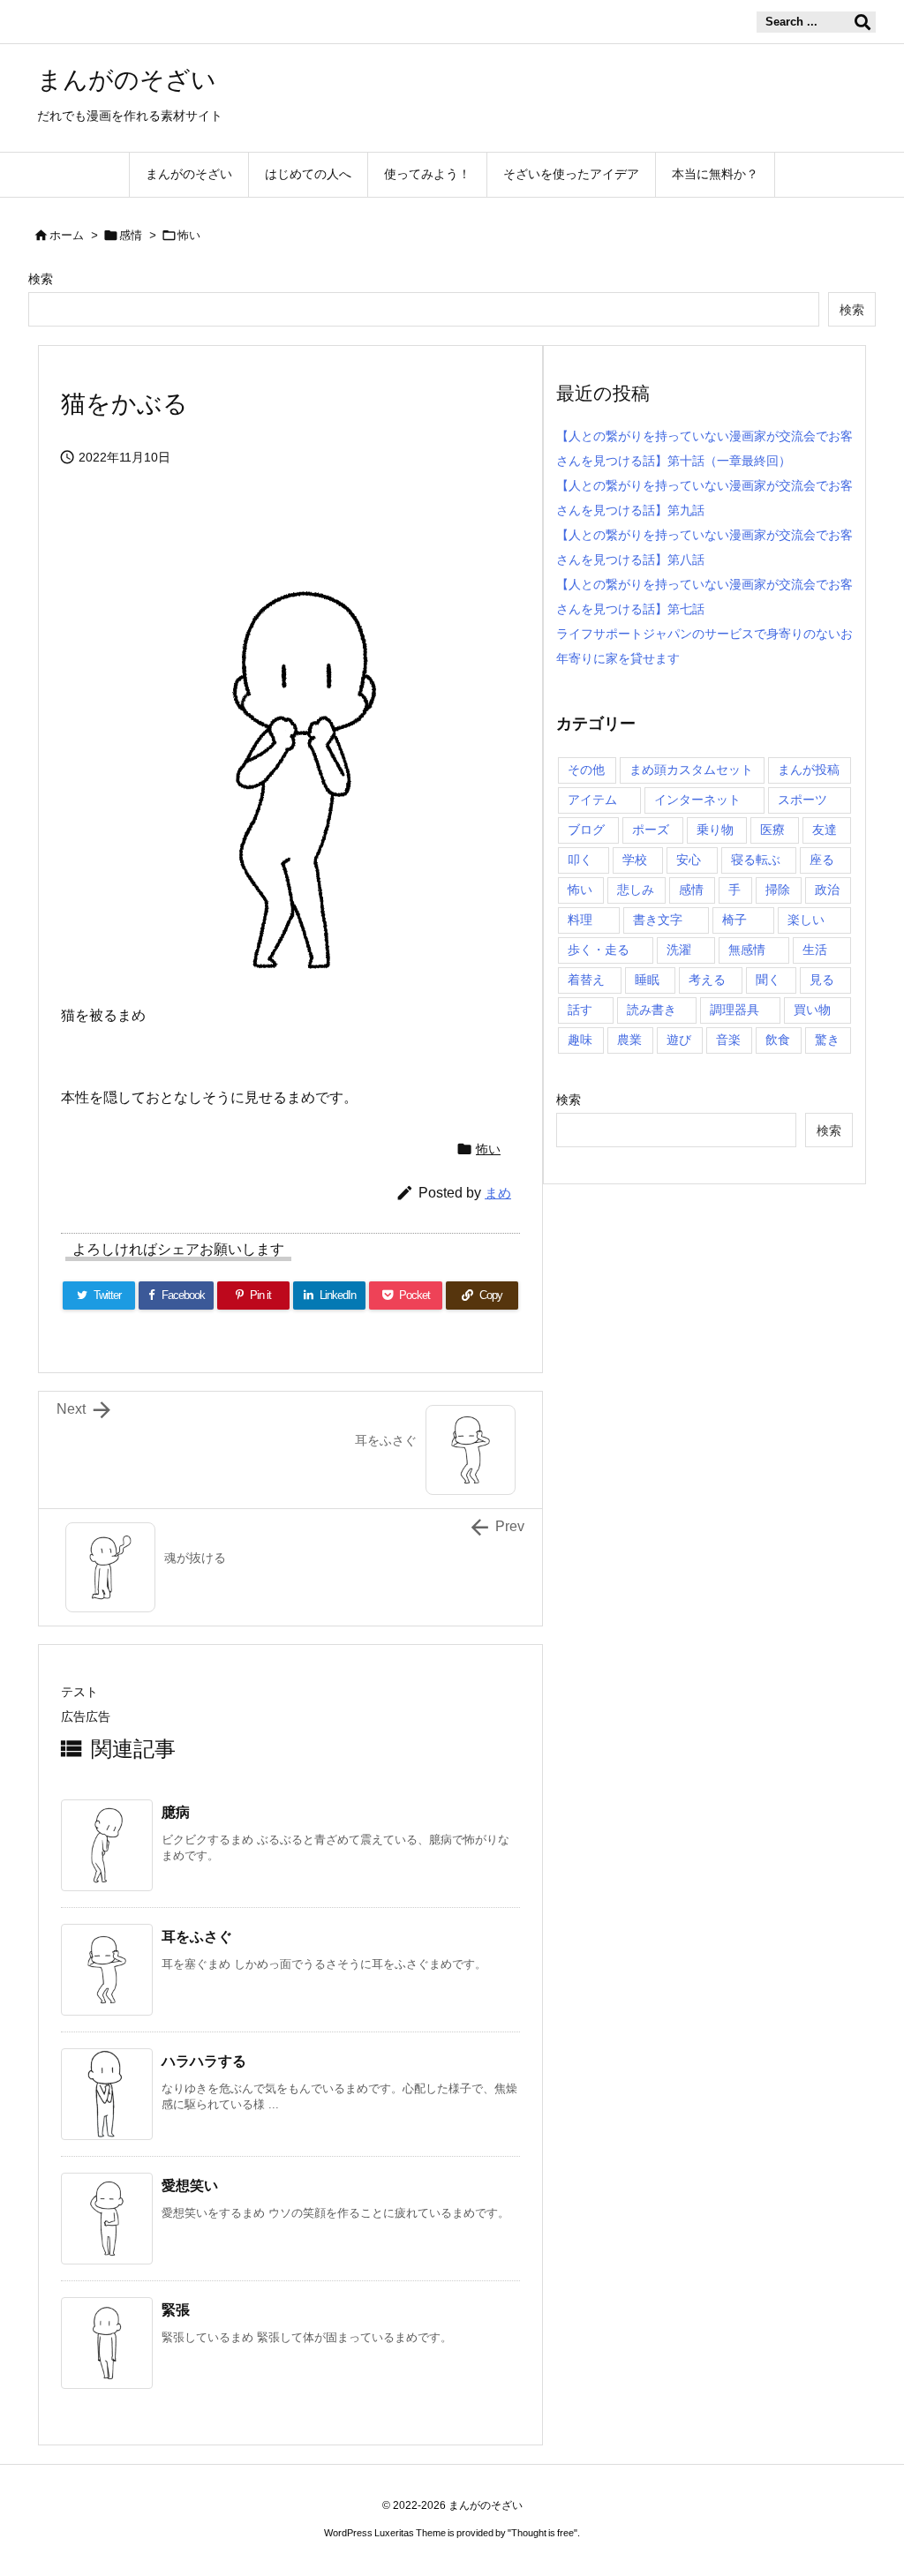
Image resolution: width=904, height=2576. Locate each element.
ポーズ (651, 830)
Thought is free (542, 2533)
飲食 (778, 1040)
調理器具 (734, 1010)
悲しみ (636, 890)
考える (707, 980)
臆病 (176, 1812)
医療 (772, 830)
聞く (768, 980)
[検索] (863, 22)
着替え (586, 980)
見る (822, 980)
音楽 (728, 1040)
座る (822, 860)
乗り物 (715, 830)
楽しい (806, 920)
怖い (189, 235)
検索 (41, 279)
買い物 (812, 1010)
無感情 (747, 950)
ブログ (586, 830)
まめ (498, 1193)
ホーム (67, 235)
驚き (827, 1040)
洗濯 (679, 950)
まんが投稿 (809, 770)
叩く (580, 860)
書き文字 (658, 920)
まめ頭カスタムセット (691, 770)
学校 (635, 860)
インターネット (697, 800)
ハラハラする (204, 2061)
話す (580, 1010)
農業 (629, 1040)
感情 (131, 235)
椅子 (734, 920)
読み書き (652, 1010)
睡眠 (647, 980)
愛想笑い (190, 2185)
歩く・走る (599, 950)
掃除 (778, 890)
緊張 (176, 2310)
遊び (679, 1040)
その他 (586, 770)
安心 (689, 860)
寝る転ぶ (756, 860)
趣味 (580, 1040)
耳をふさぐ (197, 1937)
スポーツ (802, 800)
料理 (580, 920)
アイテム (592, 800)
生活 (815, 950)
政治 (827, 890)
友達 (825, 830)
